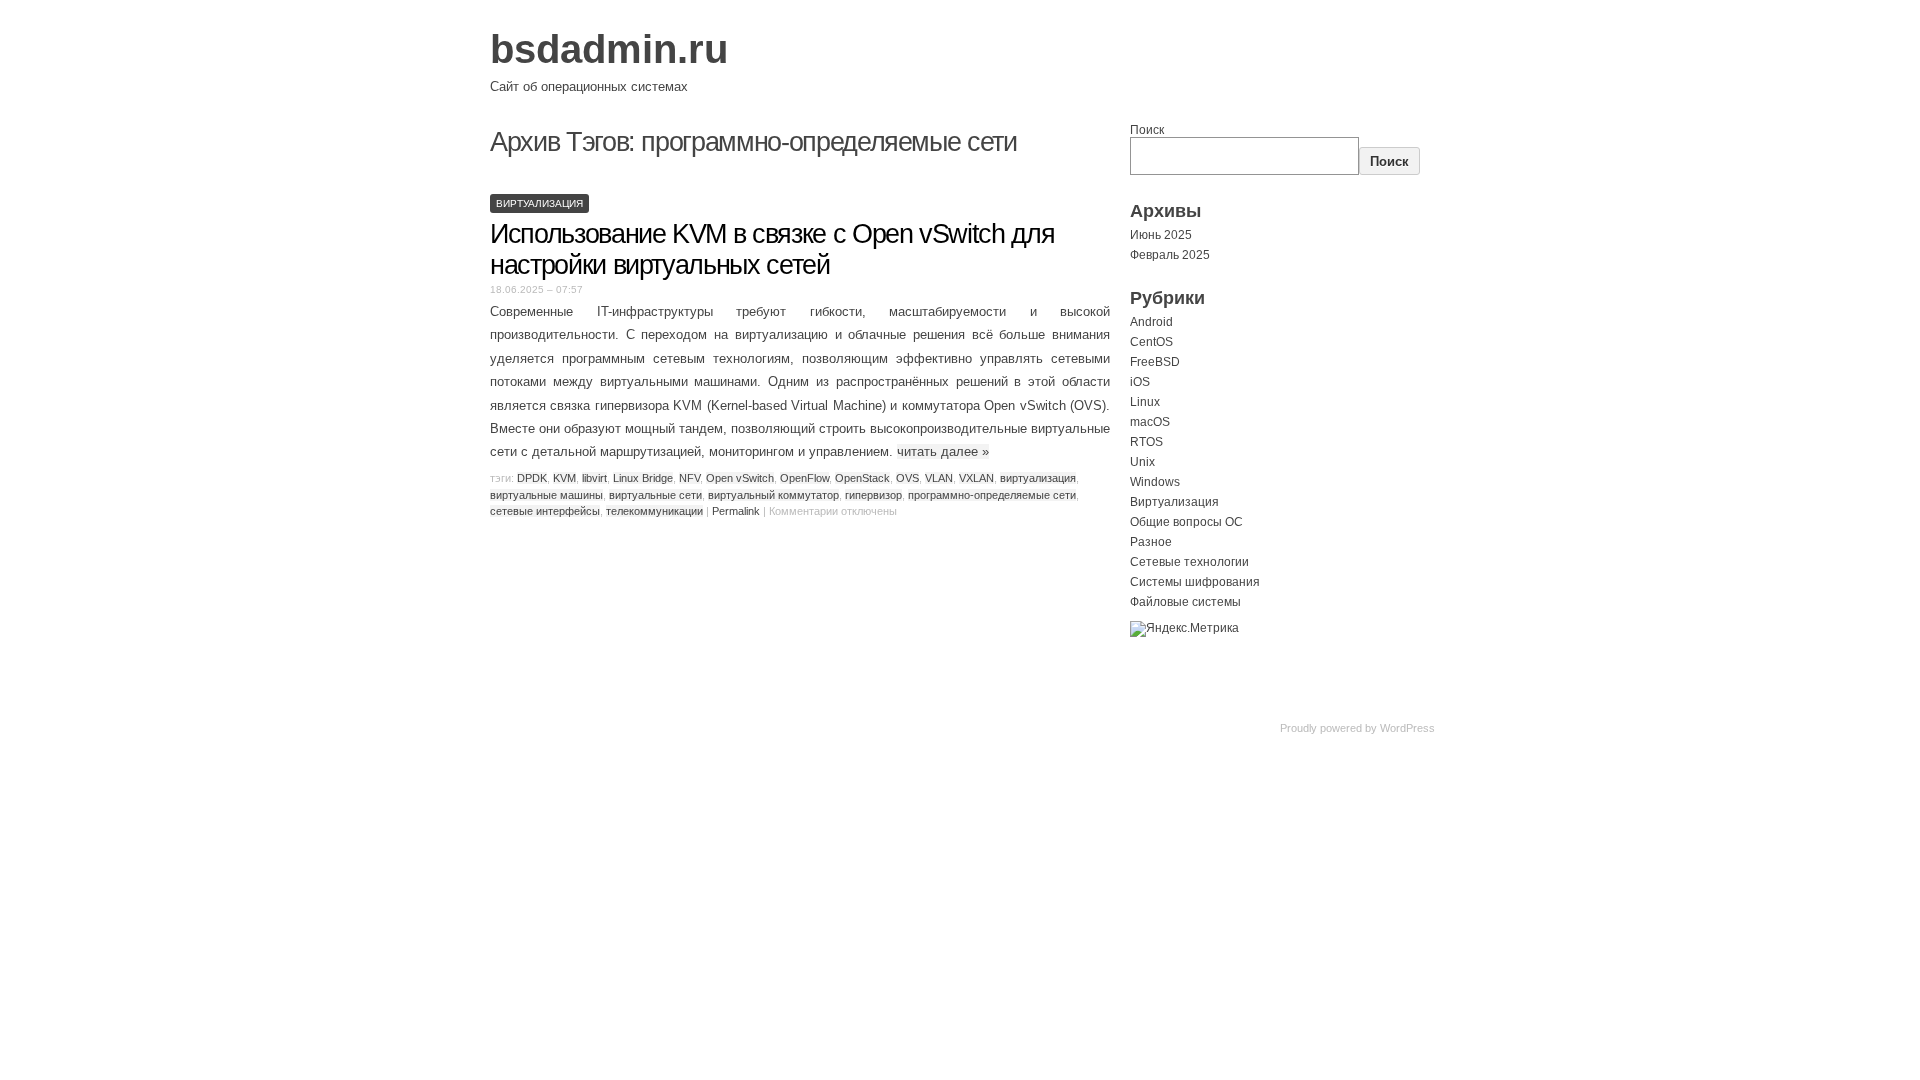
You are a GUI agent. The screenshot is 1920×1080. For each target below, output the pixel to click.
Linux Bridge (643, 478)
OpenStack (862, 478)
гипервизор (873, 495)
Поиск (1147, 130)
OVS (907, 478)
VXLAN (976, 478)
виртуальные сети (655, 495)
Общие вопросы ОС (1186, 522)
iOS (1140, 382)
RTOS (1146, 442)
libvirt (594, 478)
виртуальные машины (546, 495)
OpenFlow (804, 478)
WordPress (1407, 728)
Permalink (736, 511)
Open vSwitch (740, 478)
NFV (689, 478)
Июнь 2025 (1161, 235)
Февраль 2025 (1170, 255)
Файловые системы (1185, 602)
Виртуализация (539, 203)
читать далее (943, 451)
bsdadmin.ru (609, 49)
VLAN (939, 478)
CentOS (1151, 342)
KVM (564, 478)
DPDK (532, 478)
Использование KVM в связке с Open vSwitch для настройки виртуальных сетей (772, 249)
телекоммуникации (654, 511)
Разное (1151, 542)
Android (1151, 322)
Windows (1155, 482)
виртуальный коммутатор (773, 495)
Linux (1145, 402)
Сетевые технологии (1189, 562)
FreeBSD (1155, 362)
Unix (1142, 462)
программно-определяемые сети (992, 495)
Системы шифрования (1195, 582)
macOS (1150, 422)
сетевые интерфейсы (545, 511)
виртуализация (1038, 478)
